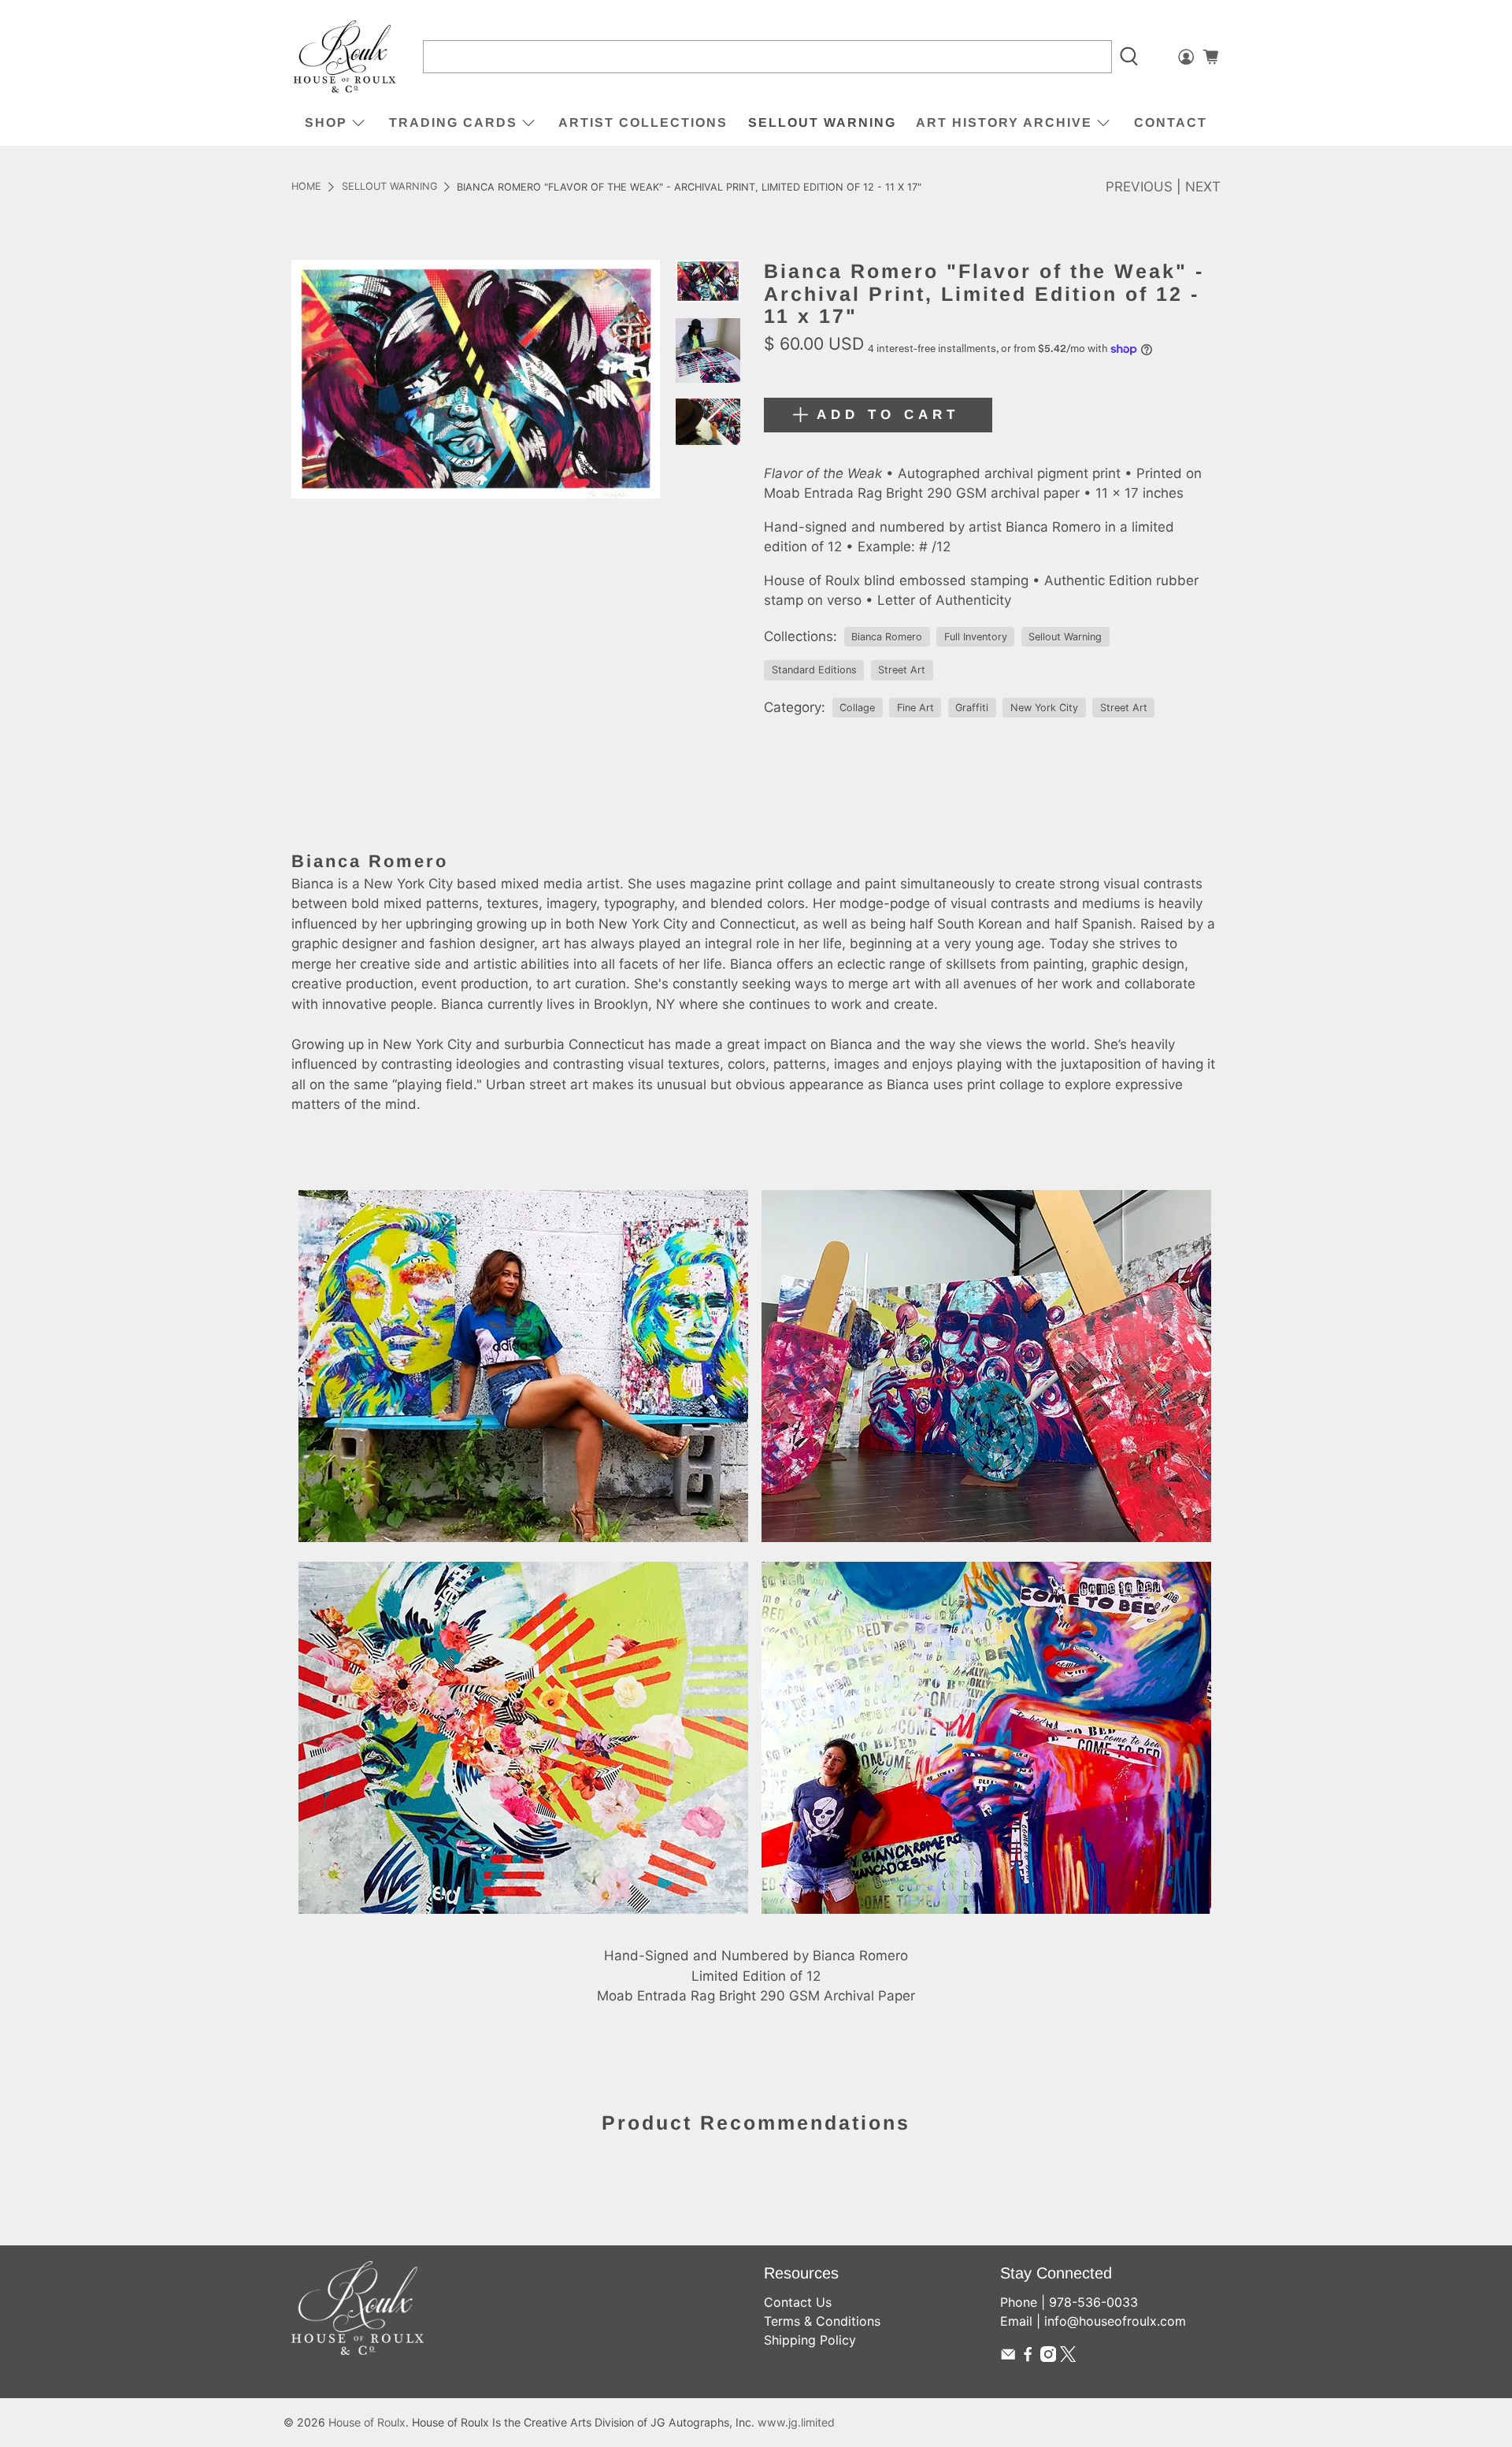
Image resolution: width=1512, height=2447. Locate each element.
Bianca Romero (887, 637)
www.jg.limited (796, 2422)
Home (306, 187)
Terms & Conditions (822, 2321)
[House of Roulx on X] (1068, 2357)
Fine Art (915, 708)
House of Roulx (367, 2422)
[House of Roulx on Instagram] (1048, 2357)
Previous (1139, 187)
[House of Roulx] (345, 57)
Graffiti (972, 708)
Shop (326, 122)
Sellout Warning (822, 122)
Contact (1171, 122)
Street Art (902, 670)
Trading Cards (453, 122)
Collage (857, 708)
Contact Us (798, 2302)
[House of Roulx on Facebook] (1028, 2357)
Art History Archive (1004, 122)
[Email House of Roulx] (1008, 2357)
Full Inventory (976, 637)
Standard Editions (814, 670)
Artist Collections (643, 122)
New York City (1044, 708)
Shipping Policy (810, 2340)
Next (1203, 187)
